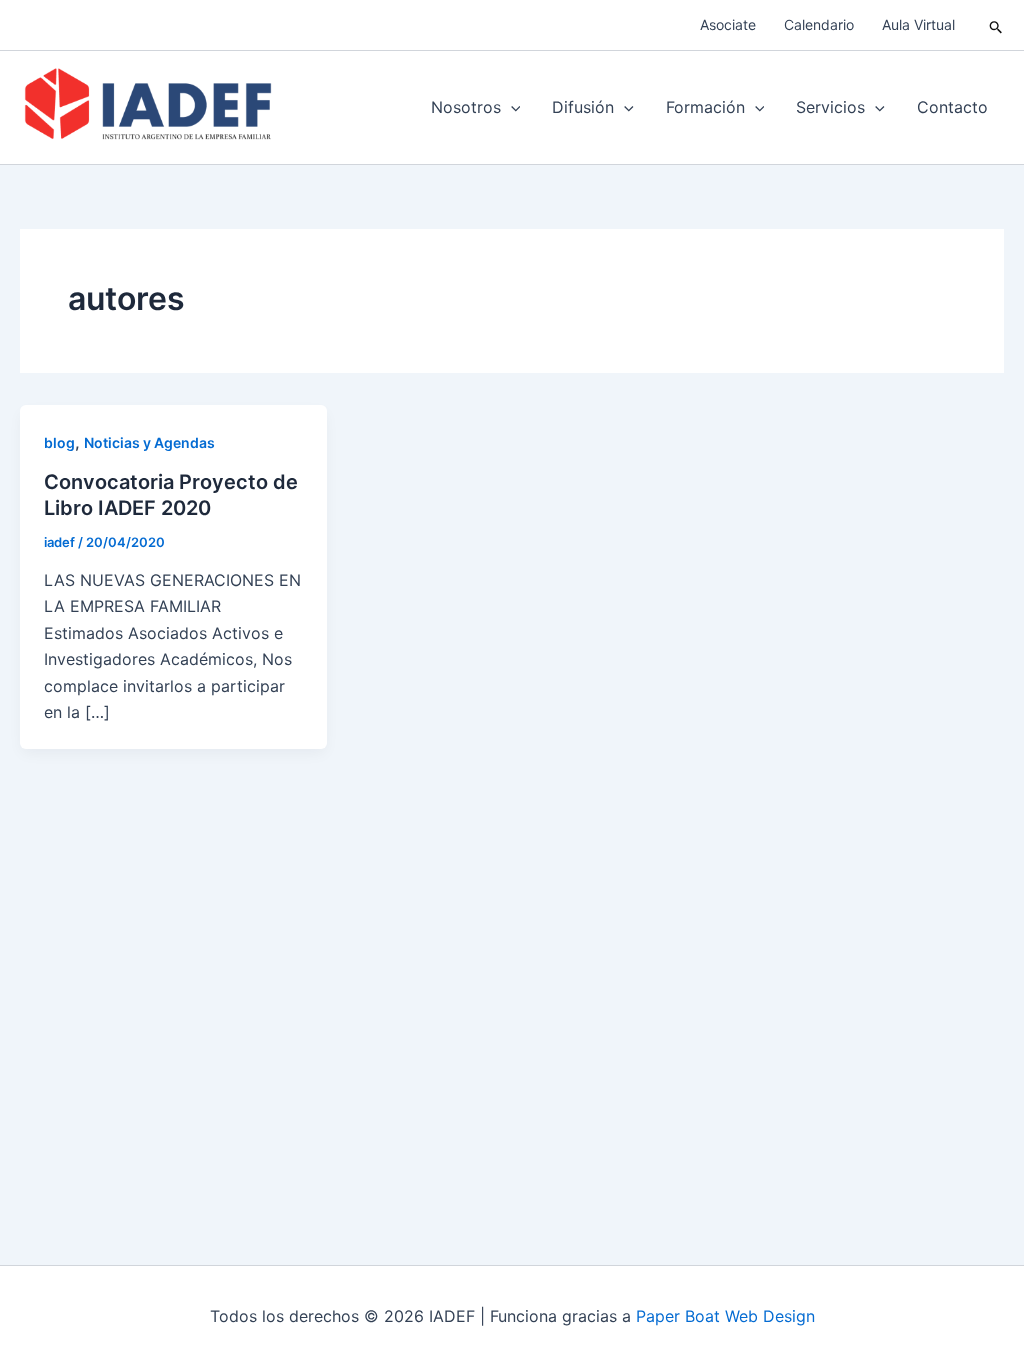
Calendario (819, 24)
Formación (705, 107)
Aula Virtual (918, 24)
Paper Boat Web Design (725, 1316)
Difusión (583, 107)
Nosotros (466, 107)
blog (59, 442)
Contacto (952, 107)
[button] (996, 25)
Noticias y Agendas (149, 442)
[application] (511, 107)
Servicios (830, 107)
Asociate (728, 24)
